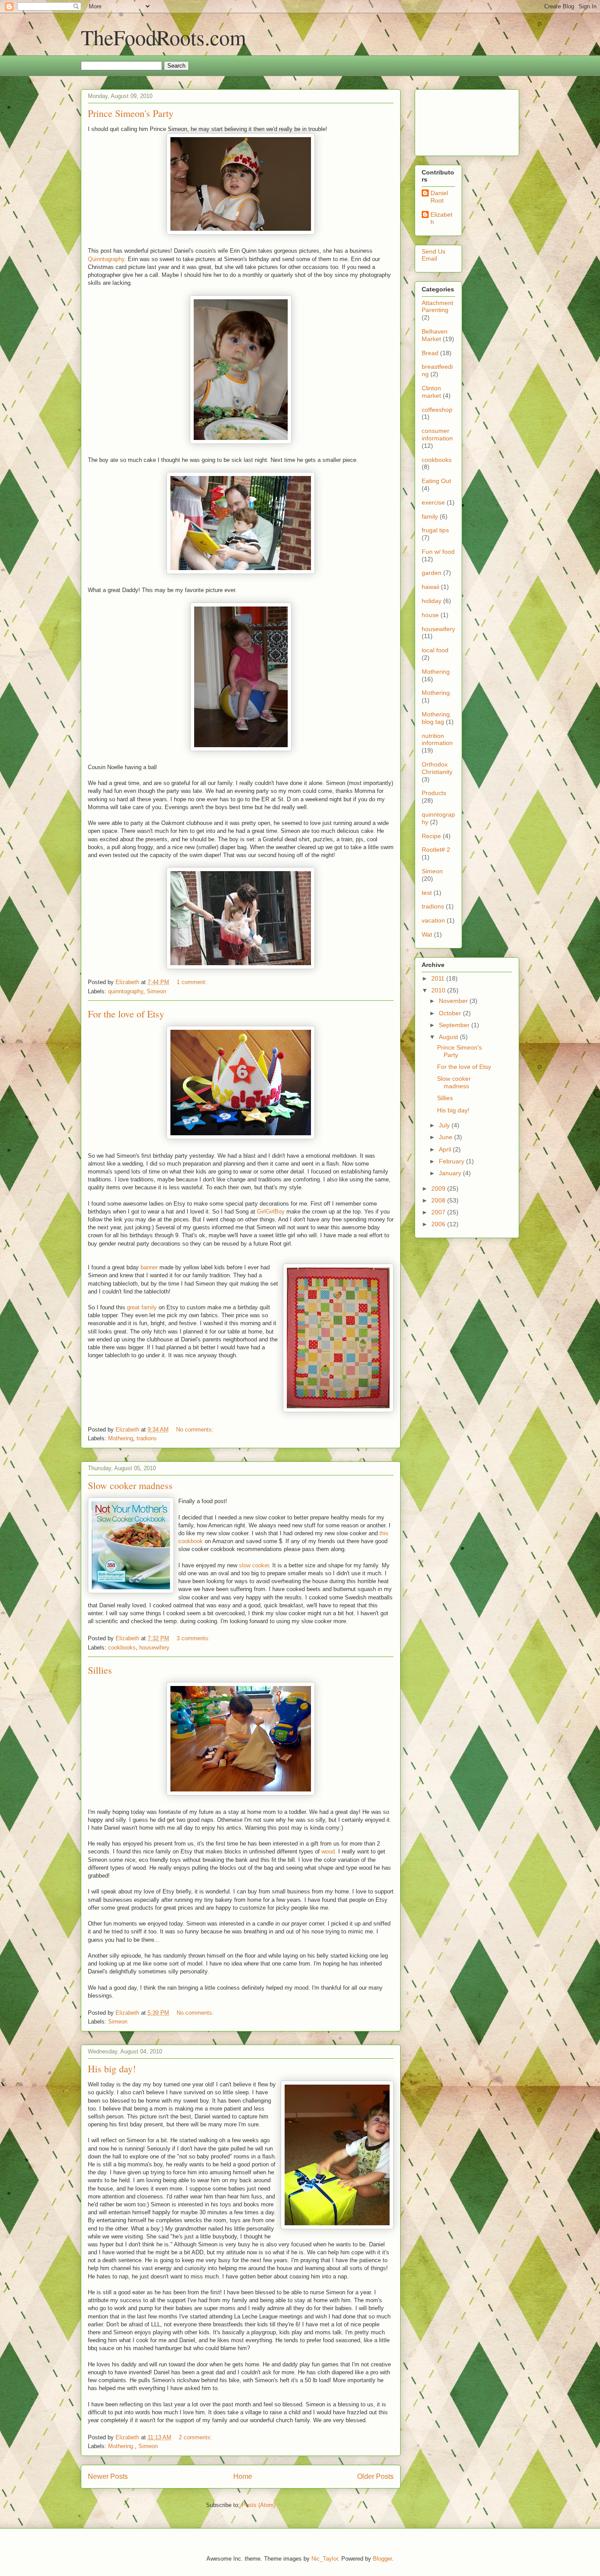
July (445, 1125)
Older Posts (375, 2476)
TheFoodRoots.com (163, 37)
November (454, 1001)
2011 (439, 978)
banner (149, 1267)
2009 (439, 1188)
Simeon (156, 991)
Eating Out (436, 481)
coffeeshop (437, 410)
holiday (432, 601)
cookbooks (122, 1648)
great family (142, 1307)
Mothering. (121, 2446)
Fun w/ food (438, 552)
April (446, 1149)
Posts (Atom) (258, 2505)
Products (434, 793)
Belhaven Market (435, 335)
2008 (439, 1200)
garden (432, 573)
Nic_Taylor (325, 2559)
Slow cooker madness (130, 1485)
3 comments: (194, 1638)
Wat (427, 934)
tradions (147, 1438)
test (427, 893)
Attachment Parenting (437, 307)
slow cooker (254, 1565)
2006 (439, 1224)
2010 (439, 990)
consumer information (437, 434)
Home (243, 2476)
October (451, 1013)
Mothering (121, 1438)
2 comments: (196, 2437)
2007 (439, 1212)
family (430, 516)
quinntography (126, 991)
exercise (433, 502)
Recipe (431, 836)
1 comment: (193, 982)
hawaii (430, 587)
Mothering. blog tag (437, 718)
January (451, 1173)
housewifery (154, 1648)
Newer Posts (108, 2476)
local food (435, 650)
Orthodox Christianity (437, 768)
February (452, 1161)
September (455, 1025)
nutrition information (437, 739)
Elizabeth (441, 218)
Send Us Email (434, 255)
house (430, 615)
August (449, 1037)
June (446, 1137)
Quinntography (106, 259)
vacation (433, 920)
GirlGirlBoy (271, 1212)
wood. (329, 1851)
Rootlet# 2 (436, 850)
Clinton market (431, 392)
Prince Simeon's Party (131, 113)
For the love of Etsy (126, 1014)
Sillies (100, 1670)
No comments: (196, 1430)
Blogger (382, 2559)
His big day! (112, 2069)
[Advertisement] (449, 120)
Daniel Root (439, 197)
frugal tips (435, 530)
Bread (430, 353)
